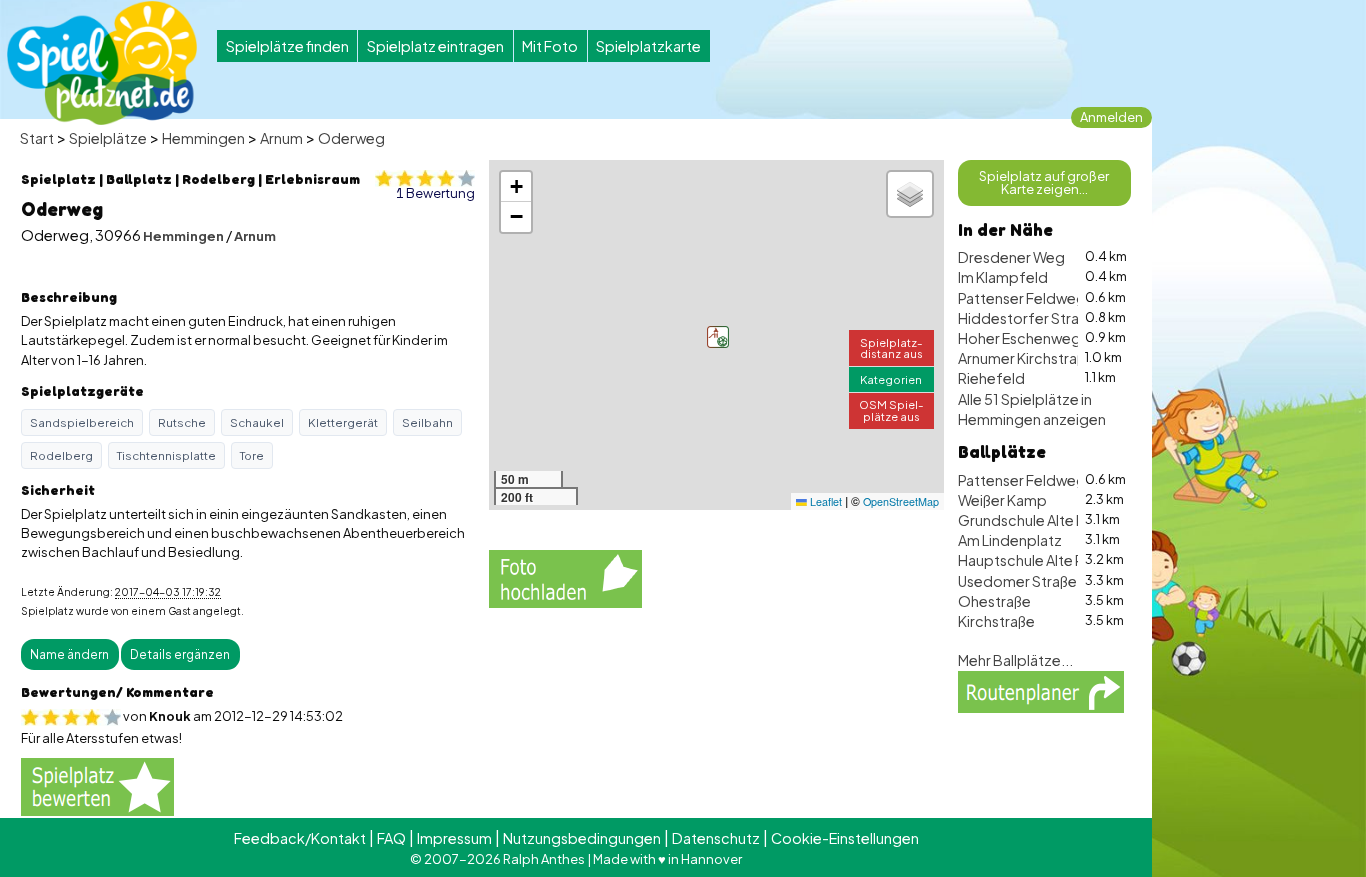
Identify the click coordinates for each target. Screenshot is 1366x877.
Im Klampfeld (1003, 277)
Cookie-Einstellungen (845, 838)
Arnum (281, 138)
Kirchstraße (996, 621)
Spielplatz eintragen (435, 46)
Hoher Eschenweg (1019, 338)
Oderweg (351, 138)
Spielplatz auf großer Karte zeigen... (1044, 182)
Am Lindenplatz (1010, 540)
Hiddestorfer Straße (1027, 318)
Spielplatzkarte (648, 46)
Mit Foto (550, 46)
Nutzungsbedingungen (582, 838)
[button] (718, 337)
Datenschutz (716, 838)
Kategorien (891, 379)
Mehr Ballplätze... (1015, 660)
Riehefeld (991, 378)
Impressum (454, 838)
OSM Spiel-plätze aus (891, 409)
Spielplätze (108, 138)
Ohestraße (994, 601)
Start (37, 138)
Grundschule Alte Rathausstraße (1065, 520)
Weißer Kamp (1002, 500)
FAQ (391, 838)
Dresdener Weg (1011, 257)
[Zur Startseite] (102, 63)
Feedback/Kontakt (300, 838)
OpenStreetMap (901, 501)
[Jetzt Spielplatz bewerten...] (97, 785)
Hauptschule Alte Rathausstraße (1065, 560)
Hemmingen (203, 138)
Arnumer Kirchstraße (1026, 358)
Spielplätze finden (287, 46)
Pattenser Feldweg (1022, 298)
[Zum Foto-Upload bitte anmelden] (565, 576)
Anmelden (1111, 117)
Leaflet (824, 501)
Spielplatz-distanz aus (891, 347)
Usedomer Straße (1017, 581)
